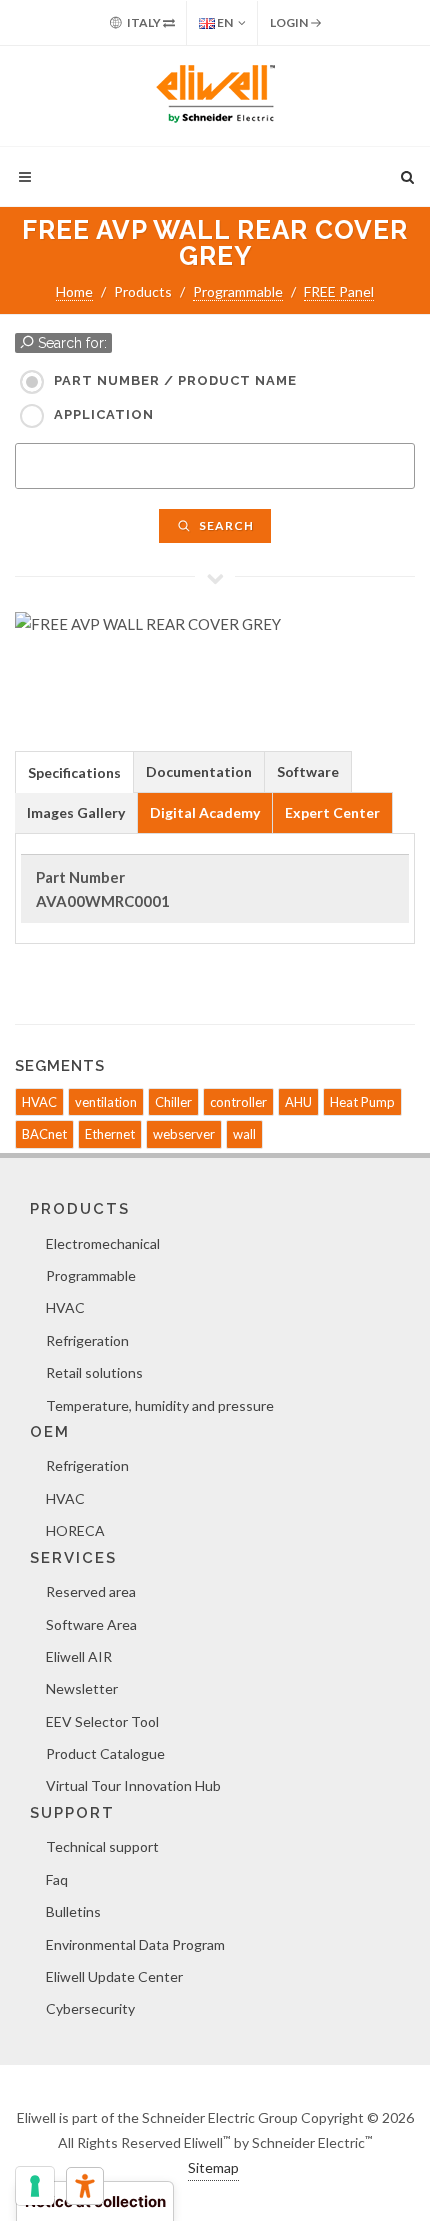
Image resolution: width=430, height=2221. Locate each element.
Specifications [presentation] (74, 772)
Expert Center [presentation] (332, 812)
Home (74, 291)
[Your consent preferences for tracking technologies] (35, 2186)
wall (244, 1134)
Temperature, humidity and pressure (160, 1405)
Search (225, 525)
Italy (144, 22)
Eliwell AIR (79, 1656)
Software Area (91, 1624)
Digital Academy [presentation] (205, 812)
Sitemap (213, 2167)
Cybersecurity (90, 2008)
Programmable (238, 291)
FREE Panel (339, 291)
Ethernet (110, 1134)
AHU (298, 1102)
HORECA (75, 1530)
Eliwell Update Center (114, 1976)
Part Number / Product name (175, 380)
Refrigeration (87, 1340)
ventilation (106, 1102)
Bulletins (73, 1911)
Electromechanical (103, 1243)
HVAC (39, 1102)
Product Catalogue (105, 1753)
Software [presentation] (308, 771)
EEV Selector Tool (102, 1721)
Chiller (173, 1102)
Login (290, 22)
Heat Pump (362, 1102)
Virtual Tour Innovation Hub (133, 1785)
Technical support (102, 1846)
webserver (184, 1134)
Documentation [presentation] (199, 771)
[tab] (74, 771)
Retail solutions (94, 1372)
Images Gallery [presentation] (76, 812)
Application (104, 414)
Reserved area (91, 1591)
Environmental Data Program (135, 1944)
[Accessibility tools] (85, 2186)
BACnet (44, 1134)
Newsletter (82, 1688)
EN (224, 22)
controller (238, 1102)
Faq (57, 1879)
